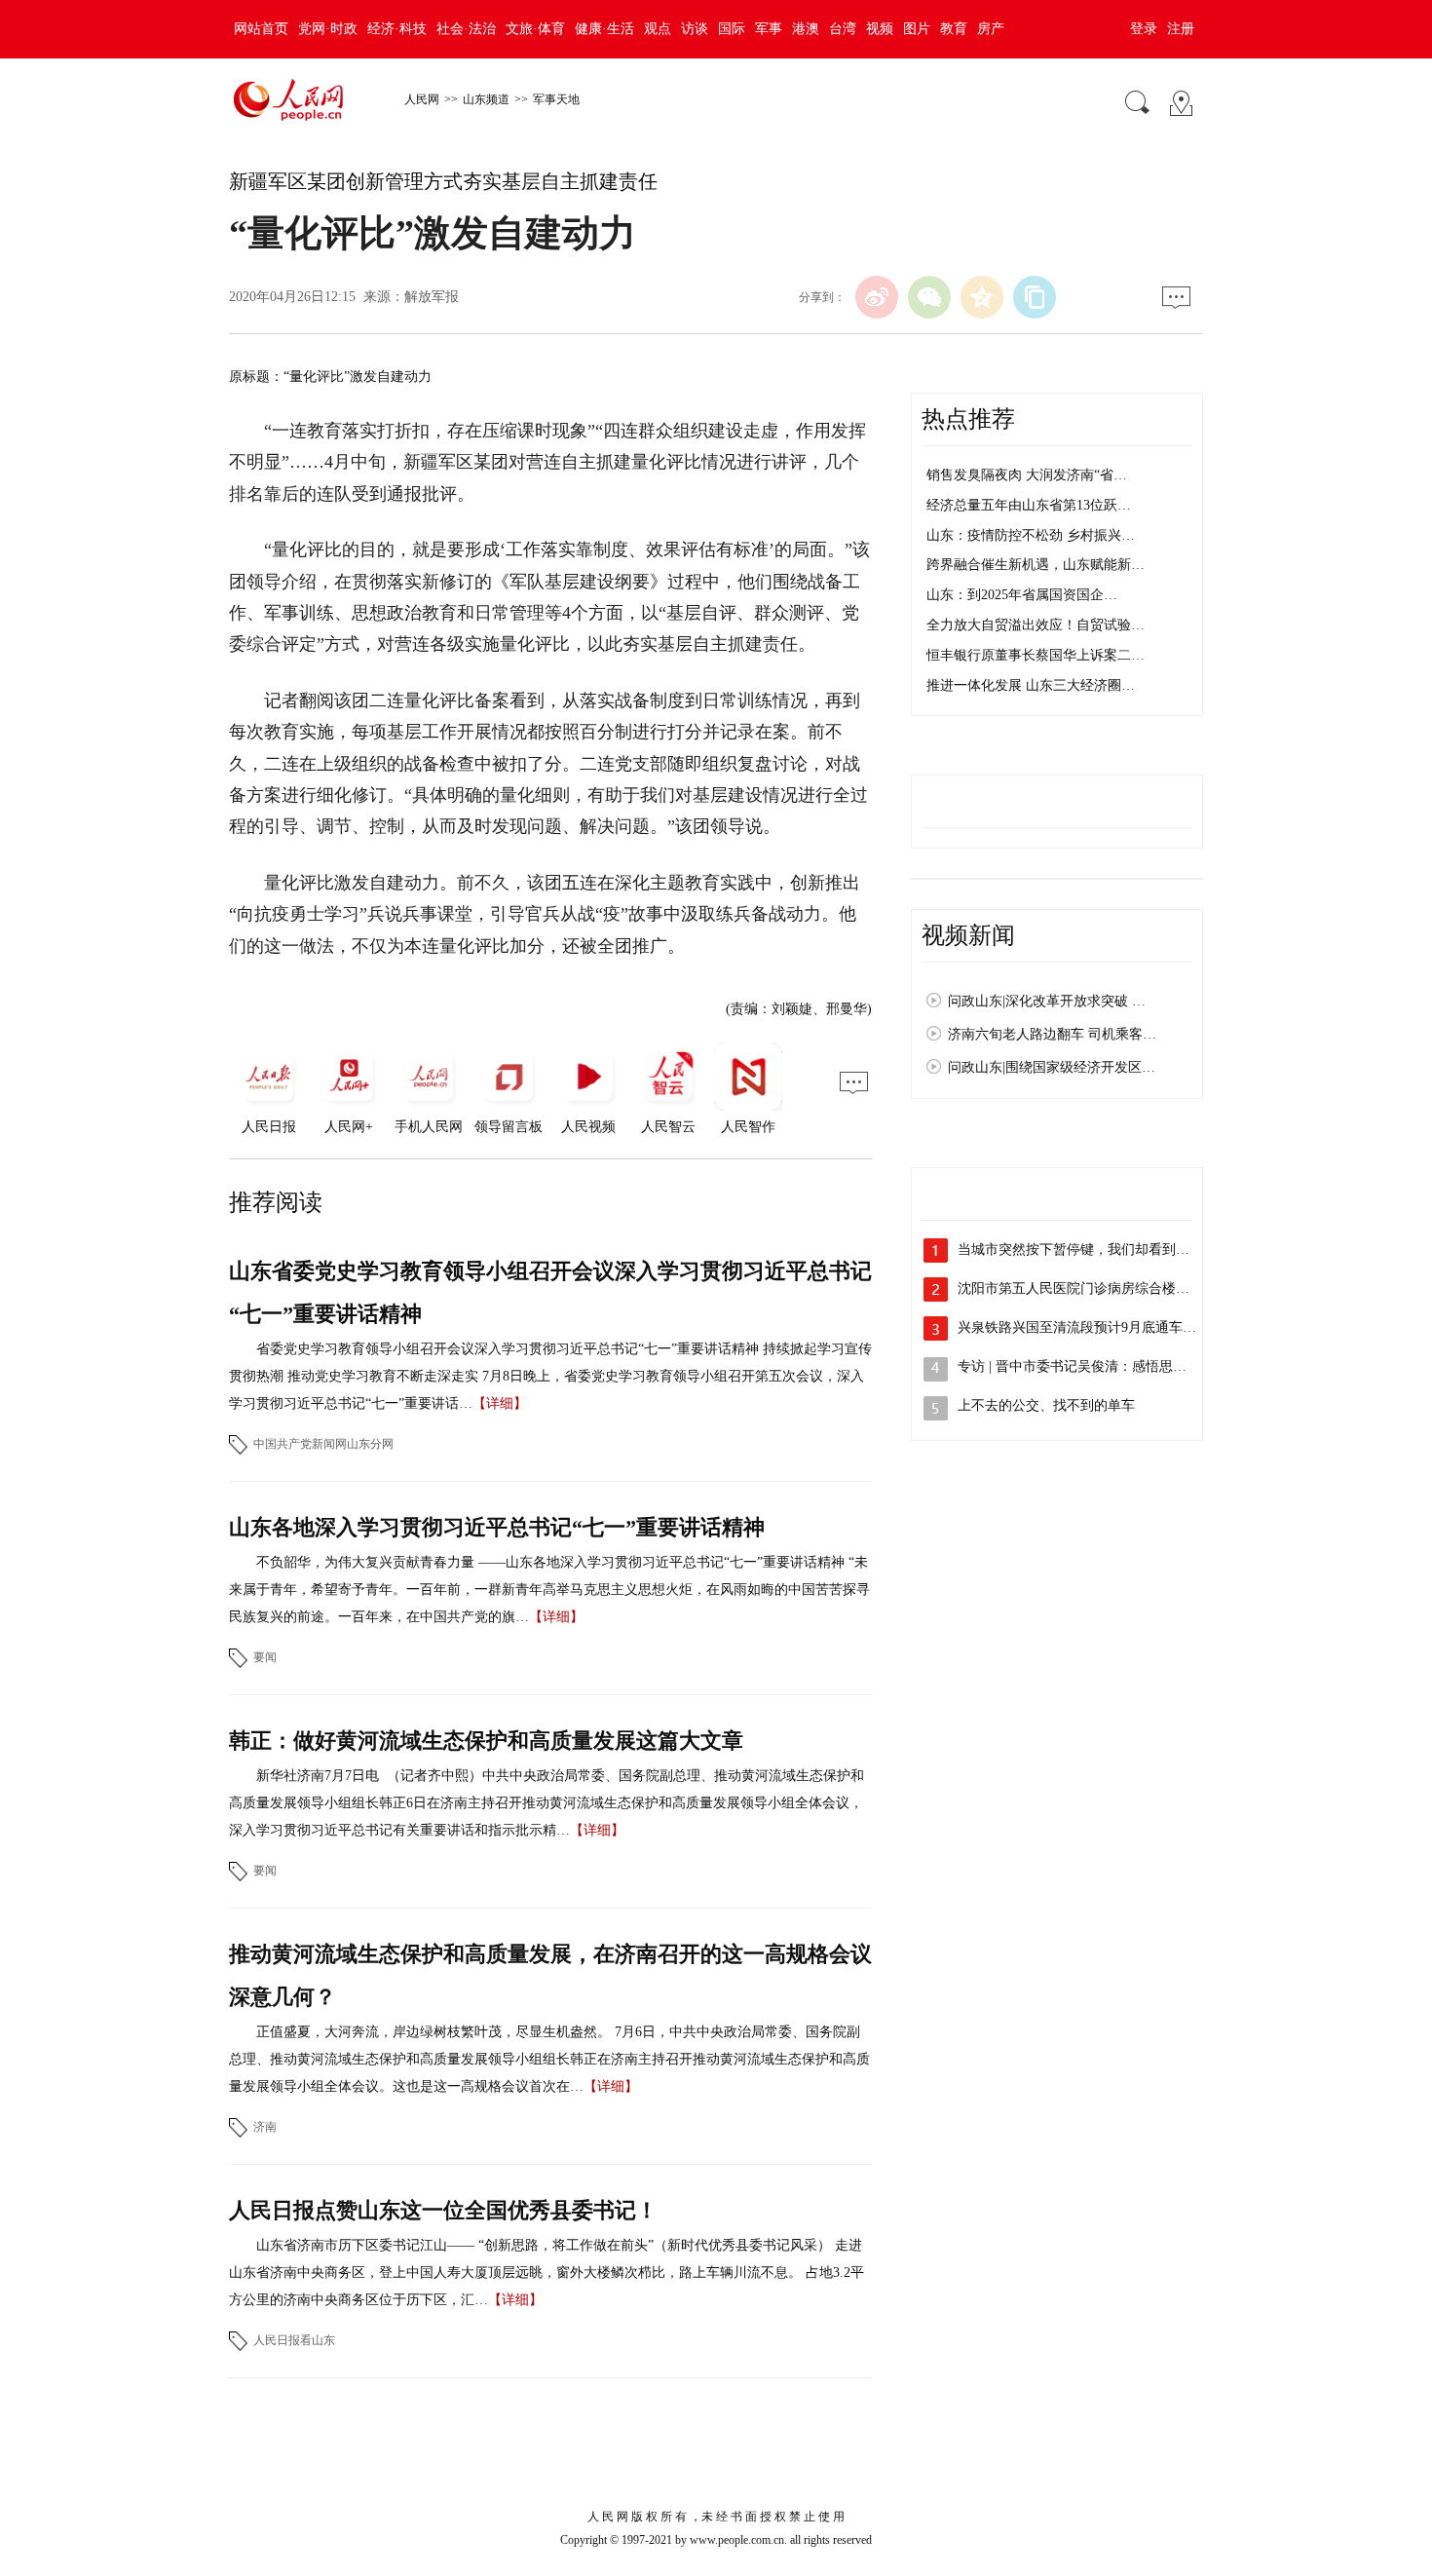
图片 (917, 29)
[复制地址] (1035, 297)
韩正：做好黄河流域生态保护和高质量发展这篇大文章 (486, 1741)
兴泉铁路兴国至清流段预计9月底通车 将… (1086, 1327)
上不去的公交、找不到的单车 (1046, 1405)
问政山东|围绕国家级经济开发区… (1052, 1067)
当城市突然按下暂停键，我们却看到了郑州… (1094, 1250)
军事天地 (556, 99)
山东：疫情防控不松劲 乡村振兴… (1031, 535)
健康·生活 (604, 29)
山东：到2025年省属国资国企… (1022, 595)
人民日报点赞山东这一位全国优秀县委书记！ (443, 2210)
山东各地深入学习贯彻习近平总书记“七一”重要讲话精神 (497, 1527)
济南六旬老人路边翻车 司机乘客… (1052, 1034)
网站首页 (261, 29)
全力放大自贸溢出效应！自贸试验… (1036, 625)
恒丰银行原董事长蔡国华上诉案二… (1036, 655)
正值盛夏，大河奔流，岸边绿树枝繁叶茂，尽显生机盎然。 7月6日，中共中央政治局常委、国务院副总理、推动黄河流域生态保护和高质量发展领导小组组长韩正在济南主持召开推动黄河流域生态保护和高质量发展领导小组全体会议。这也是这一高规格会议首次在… (549, 2059)
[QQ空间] (982, 297)
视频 (880, 29)
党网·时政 (328, 29)
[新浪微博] (877, 297)
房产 (991, 29)
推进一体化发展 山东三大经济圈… (1031, 685)
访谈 (695, 29)
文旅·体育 (535, 29)
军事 (769, 29)
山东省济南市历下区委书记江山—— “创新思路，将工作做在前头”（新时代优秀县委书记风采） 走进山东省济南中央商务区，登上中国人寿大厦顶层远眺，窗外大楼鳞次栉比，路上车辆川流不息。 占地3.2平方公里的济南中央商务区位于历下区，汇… (546, 2273)
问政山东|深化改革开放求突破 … (1047, 1001)
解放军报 (432, 297)
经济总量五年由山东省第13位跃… (1029, 505)
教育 (954, 29)
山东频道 (486, 99)
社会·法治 (466, 29)
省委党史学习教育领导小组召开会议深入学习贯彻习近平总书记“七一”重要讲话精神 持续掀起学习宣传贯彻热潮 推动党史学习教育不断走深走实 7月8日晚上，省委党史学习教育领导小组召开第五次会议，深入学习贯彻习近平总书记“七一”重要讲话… (550, 1376)
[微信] (929, 297)
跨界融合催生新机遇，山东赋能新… (1036, 565)
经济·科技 (397, 29)
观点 (658, 29)
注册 (1181, 29)
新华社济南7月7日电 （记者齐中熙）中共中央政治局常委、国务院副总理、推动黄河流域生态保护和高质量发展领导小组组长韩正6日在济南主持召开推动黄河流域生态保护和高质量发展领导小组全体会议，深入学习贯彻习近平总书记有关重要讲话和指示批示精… (546, 1803)
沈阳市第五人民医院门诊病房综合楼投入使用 (1094, 1288)
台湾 (843, 29)
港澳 (806, 29)
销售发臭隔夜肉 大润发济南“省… (1027, 475)
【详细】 (500, 1403)
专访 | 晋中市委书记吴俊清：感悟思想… (1079, 1366)
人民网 (422, 99)
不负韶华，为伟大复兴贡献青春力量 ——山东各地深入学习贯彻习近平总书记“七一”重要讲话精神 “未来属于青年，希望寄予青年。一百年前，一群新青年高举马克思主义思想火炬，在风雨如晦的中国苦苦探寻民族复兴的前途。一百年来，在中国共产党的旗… (549, 1590)
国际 (732, 29)
